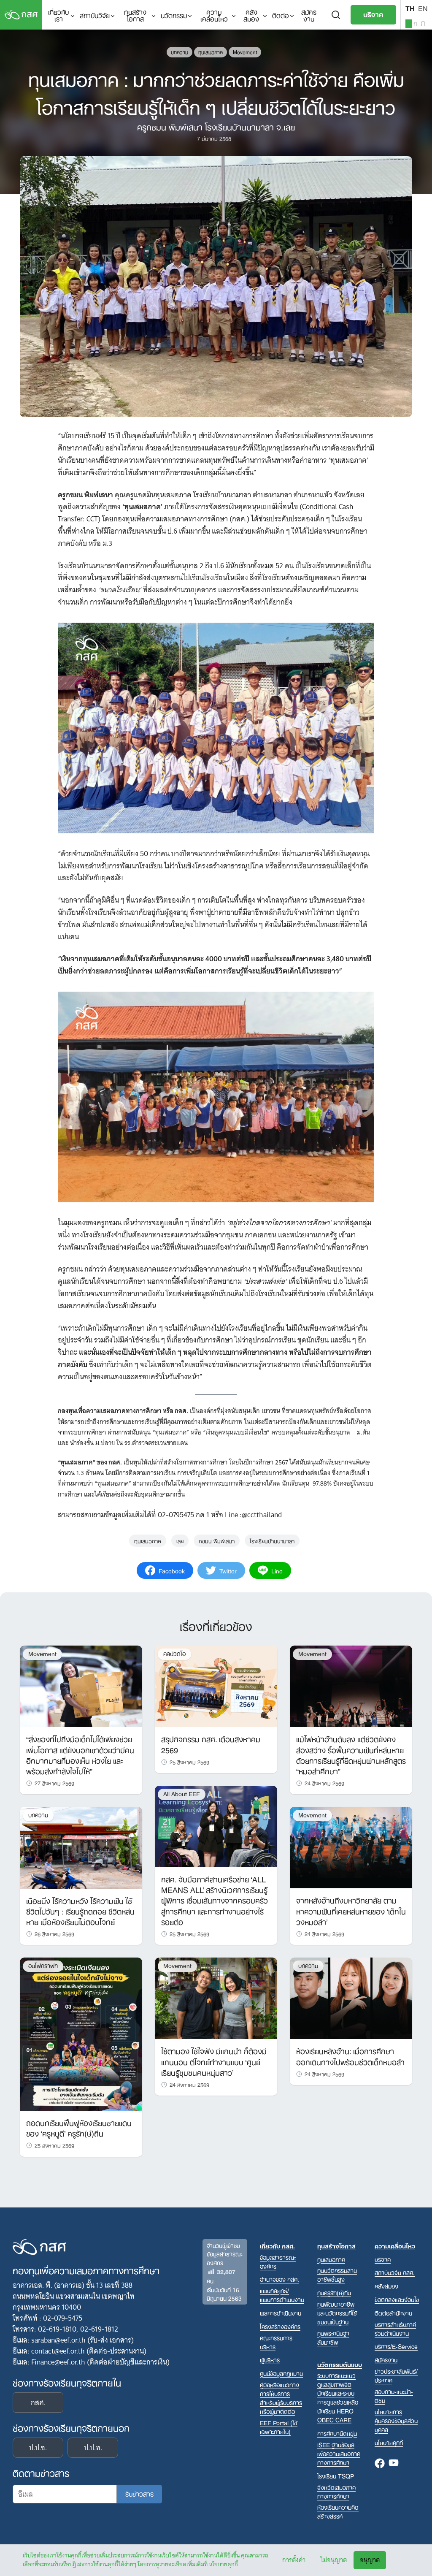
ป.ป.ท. (93, 2448)
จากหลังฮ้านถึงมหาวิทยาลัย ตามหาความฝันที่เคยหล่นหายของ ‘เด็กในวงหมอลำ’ (351, 1910)
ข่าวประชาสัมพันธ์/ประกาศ (396, 2375)
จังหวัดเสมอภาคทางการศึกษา (336, 2492)
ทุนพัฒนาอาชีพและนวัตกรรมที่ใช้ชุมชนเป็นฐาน (337, 2313)
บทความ (180, 52)
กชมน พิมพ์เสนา (217, 1540)
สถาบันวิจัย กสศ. (395, 2272)
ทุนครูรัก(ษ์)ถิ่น (334, 2293)
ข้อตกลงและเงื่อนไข (397, 2299)
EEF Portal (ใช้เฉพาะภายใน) (279, 2427)
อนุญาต (370, 2560)
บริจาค (373, 14)
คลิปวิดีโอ (174, 1654)
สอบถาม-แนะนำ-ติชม (394, 2396)
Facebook (380, 2464)
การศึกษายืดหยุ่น (337, 2433)
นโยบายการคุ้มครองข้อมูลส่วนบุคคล (396, 2420)
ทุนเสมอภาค (211, 52)
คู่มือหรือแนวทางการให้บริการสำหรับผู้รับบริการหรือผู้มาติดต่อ (281, 2398)
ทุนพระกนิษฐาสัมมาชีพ (333, 2337)
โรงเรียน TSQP (336, 2476)
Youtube (394, 2464)
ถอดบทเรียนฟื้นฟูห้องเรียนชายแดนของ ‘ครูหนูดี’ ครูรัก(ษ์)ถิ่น (79, 2127)
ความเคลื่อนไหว (214, 15)
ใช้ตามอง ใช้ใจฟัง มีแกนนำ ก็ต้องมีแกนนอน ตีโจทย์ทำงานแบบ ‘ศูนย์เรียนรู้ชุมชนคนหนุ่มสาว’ (214, 2061)
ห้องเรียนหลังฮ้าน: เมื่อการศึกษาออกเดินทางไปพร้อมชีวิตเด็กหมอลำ (350, 2056)
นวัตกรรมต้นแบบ (340, 2364)
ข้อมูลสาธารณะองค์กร (278, 2261)
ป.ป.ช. (38, 2448)
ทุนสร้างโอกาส (135, 15)
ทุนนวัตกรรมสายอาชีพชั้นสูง (337, 2275)
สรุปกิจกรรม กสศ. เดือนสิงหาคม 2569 (211, 1744)
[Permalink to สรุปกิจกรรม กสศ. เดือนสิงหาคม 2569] (216, 1686)
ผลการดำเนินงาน (281, 2313)
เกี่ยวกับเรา (58, 15)
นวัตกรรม (174, 15)
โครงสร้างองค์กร (280, 2326)
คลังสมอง (251, 15)
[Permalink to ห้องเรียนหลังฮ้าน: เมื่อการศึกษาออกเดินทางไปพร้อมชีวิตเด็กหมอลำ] (351, 1998)
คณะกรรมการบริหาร (276, 2342)
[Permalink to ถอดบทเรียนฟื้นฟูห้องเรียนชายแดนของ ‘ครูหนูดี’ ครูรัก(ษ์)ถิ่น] (81, 2034)
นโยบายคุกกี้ (223, 2564)
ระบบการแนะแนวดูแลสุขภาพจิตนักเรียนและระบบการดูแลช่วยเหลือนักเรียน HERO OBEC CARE (338, 2397)
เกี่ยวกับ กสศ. (277, 2246)
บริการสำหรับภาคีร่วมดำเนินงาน (395, 2329)
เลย (180, 1540)
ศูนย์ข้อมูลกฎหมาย (281, 2373)
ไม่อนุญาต (334, 2560)
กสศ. (38, 2402)
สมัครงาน (309, 15)
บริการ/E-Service (396, 2346)
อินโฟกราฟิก (43, 1966)
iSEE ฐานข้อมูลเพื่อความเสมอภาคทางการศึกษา (339, 2453)
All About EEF (182, 1794)
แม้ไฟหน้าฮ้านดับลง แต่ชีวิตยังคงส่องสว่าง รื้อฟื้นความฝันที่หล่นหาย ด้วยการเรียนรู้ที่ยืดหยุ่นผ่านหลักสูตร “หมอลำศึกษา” (351, 1754)
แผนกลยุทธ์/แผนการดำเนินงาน (282, 2295)
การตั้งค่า (294, 2560)
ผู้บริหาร (270, 2360)
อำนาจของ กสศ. (279, 2279)
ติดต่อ (281, 15)
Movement (245, 52)
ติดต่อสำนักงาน (393, 2313)
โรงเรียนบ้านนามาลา (272, 1540)
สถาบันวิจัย (95, 15)
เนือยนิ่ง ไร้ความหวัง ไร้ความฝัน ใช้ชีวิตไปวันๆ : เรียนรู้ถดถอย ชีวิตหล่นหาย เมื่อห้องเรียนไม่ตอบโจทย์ (80, 1911)
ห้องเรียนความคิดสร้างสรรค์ (338, 2511)
